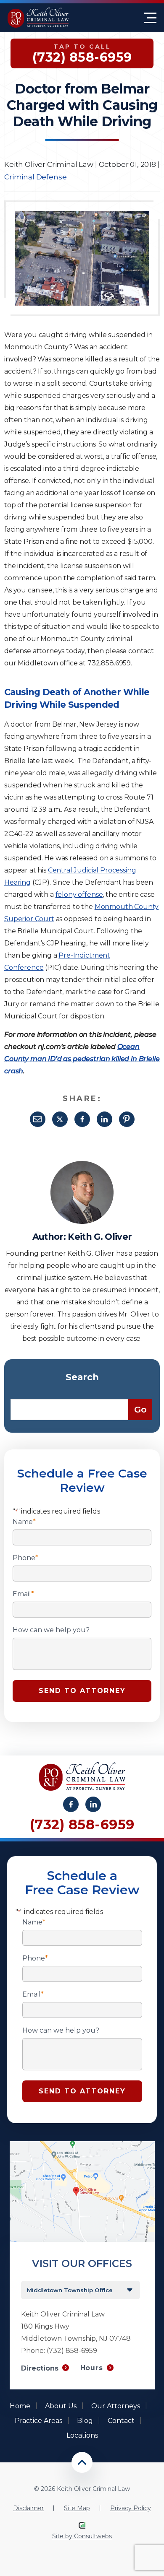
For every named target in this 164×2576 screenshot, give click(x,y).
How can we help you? (51, 1630)
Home (20, 2406)
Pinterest (127, 1119)
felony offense (79, 895)
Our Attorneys (116, 2406)
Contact (121, 2421)
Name (24, 1522)
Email (38, 1119)
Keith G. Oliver (100, 1237)
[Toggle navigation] (150, 18)
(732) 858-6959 (82, 1824)
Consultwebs (93, 2536)
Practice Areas (38, 2421)
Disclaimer (28, 2508)
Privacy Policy (131, 2508)
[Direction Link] (82, 2145)
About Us (61, 2406)
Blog (85, 2421)
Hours (92, 2368)
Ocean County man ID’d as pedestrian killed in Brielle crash (82, 1059)
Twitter (60, 1119)
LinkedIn (104, 1119)
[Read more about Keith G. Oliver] (82, 1165)
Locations (82, 2435)
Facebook (82, 1119)
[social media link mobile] (71, 1804)
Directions (40, 2368)
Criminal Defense (35, 177)
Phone (25, 1558)
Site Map (77, 2508)
